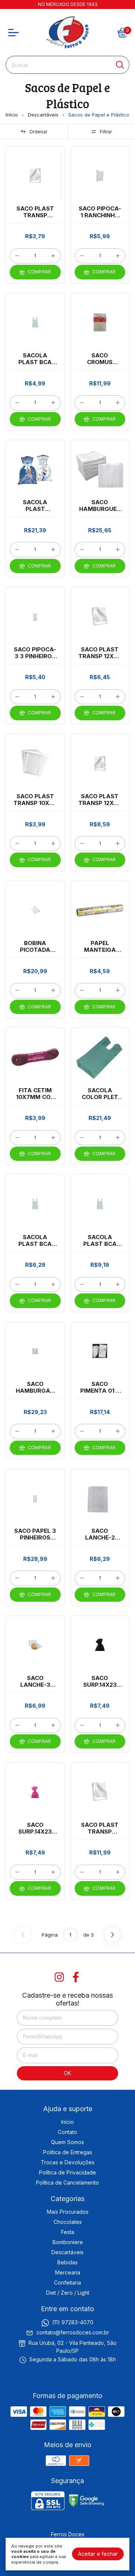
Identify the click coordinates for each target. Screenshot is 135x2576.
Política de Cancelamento (67, 2183)
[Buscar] (119, 64)
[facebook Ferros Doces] (76, 1977)
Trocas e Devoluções (68, 2162)
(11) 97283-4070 (73, 2322)
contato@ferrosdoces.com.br (73, 2332)
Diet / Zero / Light (68, 2293)
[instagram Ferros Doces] (59, 1977)
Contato (67, 2132)
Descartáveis (43, 115)
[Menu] (15, 33)
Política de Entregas (68, 2152)
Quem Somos (67, 2142)
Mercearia (68, 2272)
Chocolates (68, 2222)
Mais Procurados (68, 2212)
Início (12, 115)
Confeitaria (67, 2283)
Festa (68, 2232)
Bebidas (67, 2262)
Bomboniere (68, 2242)
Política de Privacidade (67, 2172)
